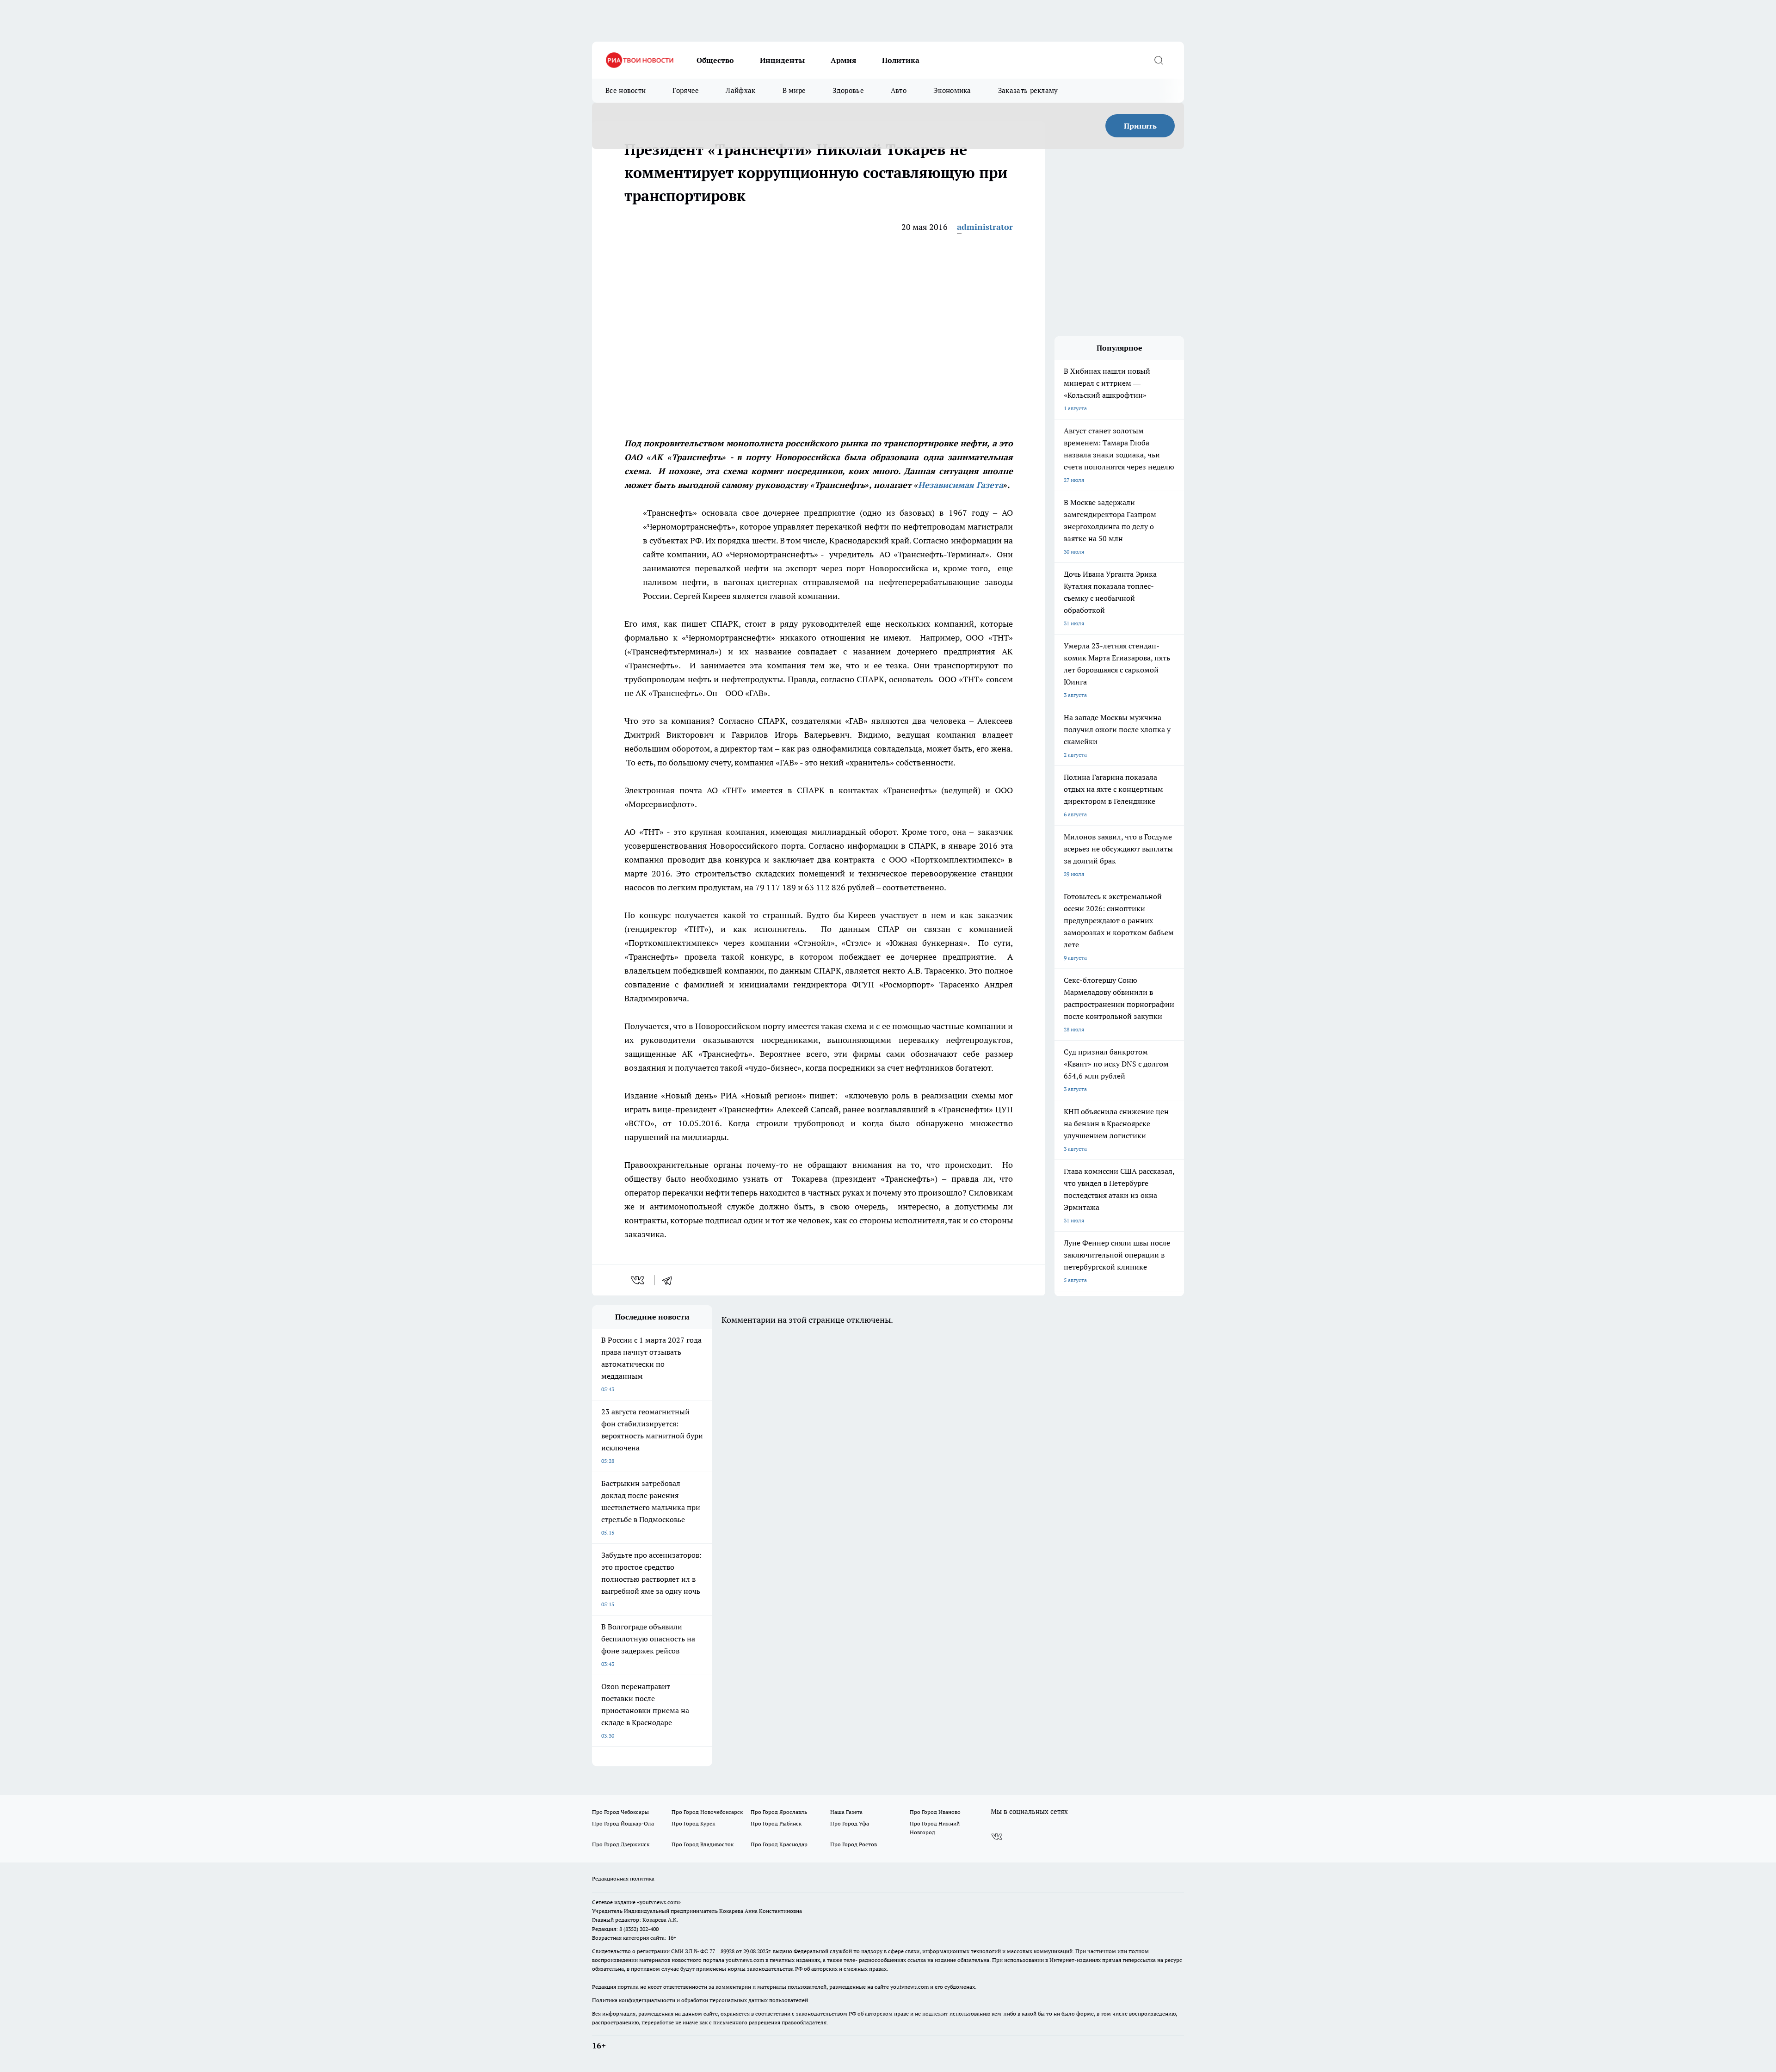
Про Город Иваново (935, 1812)
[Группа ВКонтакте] (997, 1837)
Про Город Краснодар (779, 1844)
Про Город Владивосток (703, 1844)
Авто (899, 90)
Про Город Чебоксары (620, 1812)
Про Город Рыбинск (776, 1823)
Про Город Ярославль (779, 1812)
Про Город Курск (693, 1823)
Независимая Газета (961, 485)
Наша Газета (846, 1812)
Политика (901, 60)
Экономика (952, 90)
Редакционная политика (623, 1878)
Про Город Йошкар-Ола (623, 1823)
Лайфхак (740, 90)
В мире (794, 90)
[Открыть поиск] (1159, 60)
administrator (985, 227)
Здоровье (848, 90)
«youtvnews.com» (659, 1902)
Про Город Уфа (850, 1823)
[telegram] (670, 1280)
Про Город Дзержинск (621, 1844)
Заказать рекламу (1028, 90)
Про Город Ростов (854, 1844)
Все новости (626, 90)
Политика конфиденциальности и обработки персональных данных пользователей (700, 2000)
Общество (715, 60)
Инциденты (782, 60)
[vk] (638, 1280)
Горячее (686, 90)
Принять (1140, 126)
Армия (843, 60)
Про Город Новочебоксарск (707, 1812)
